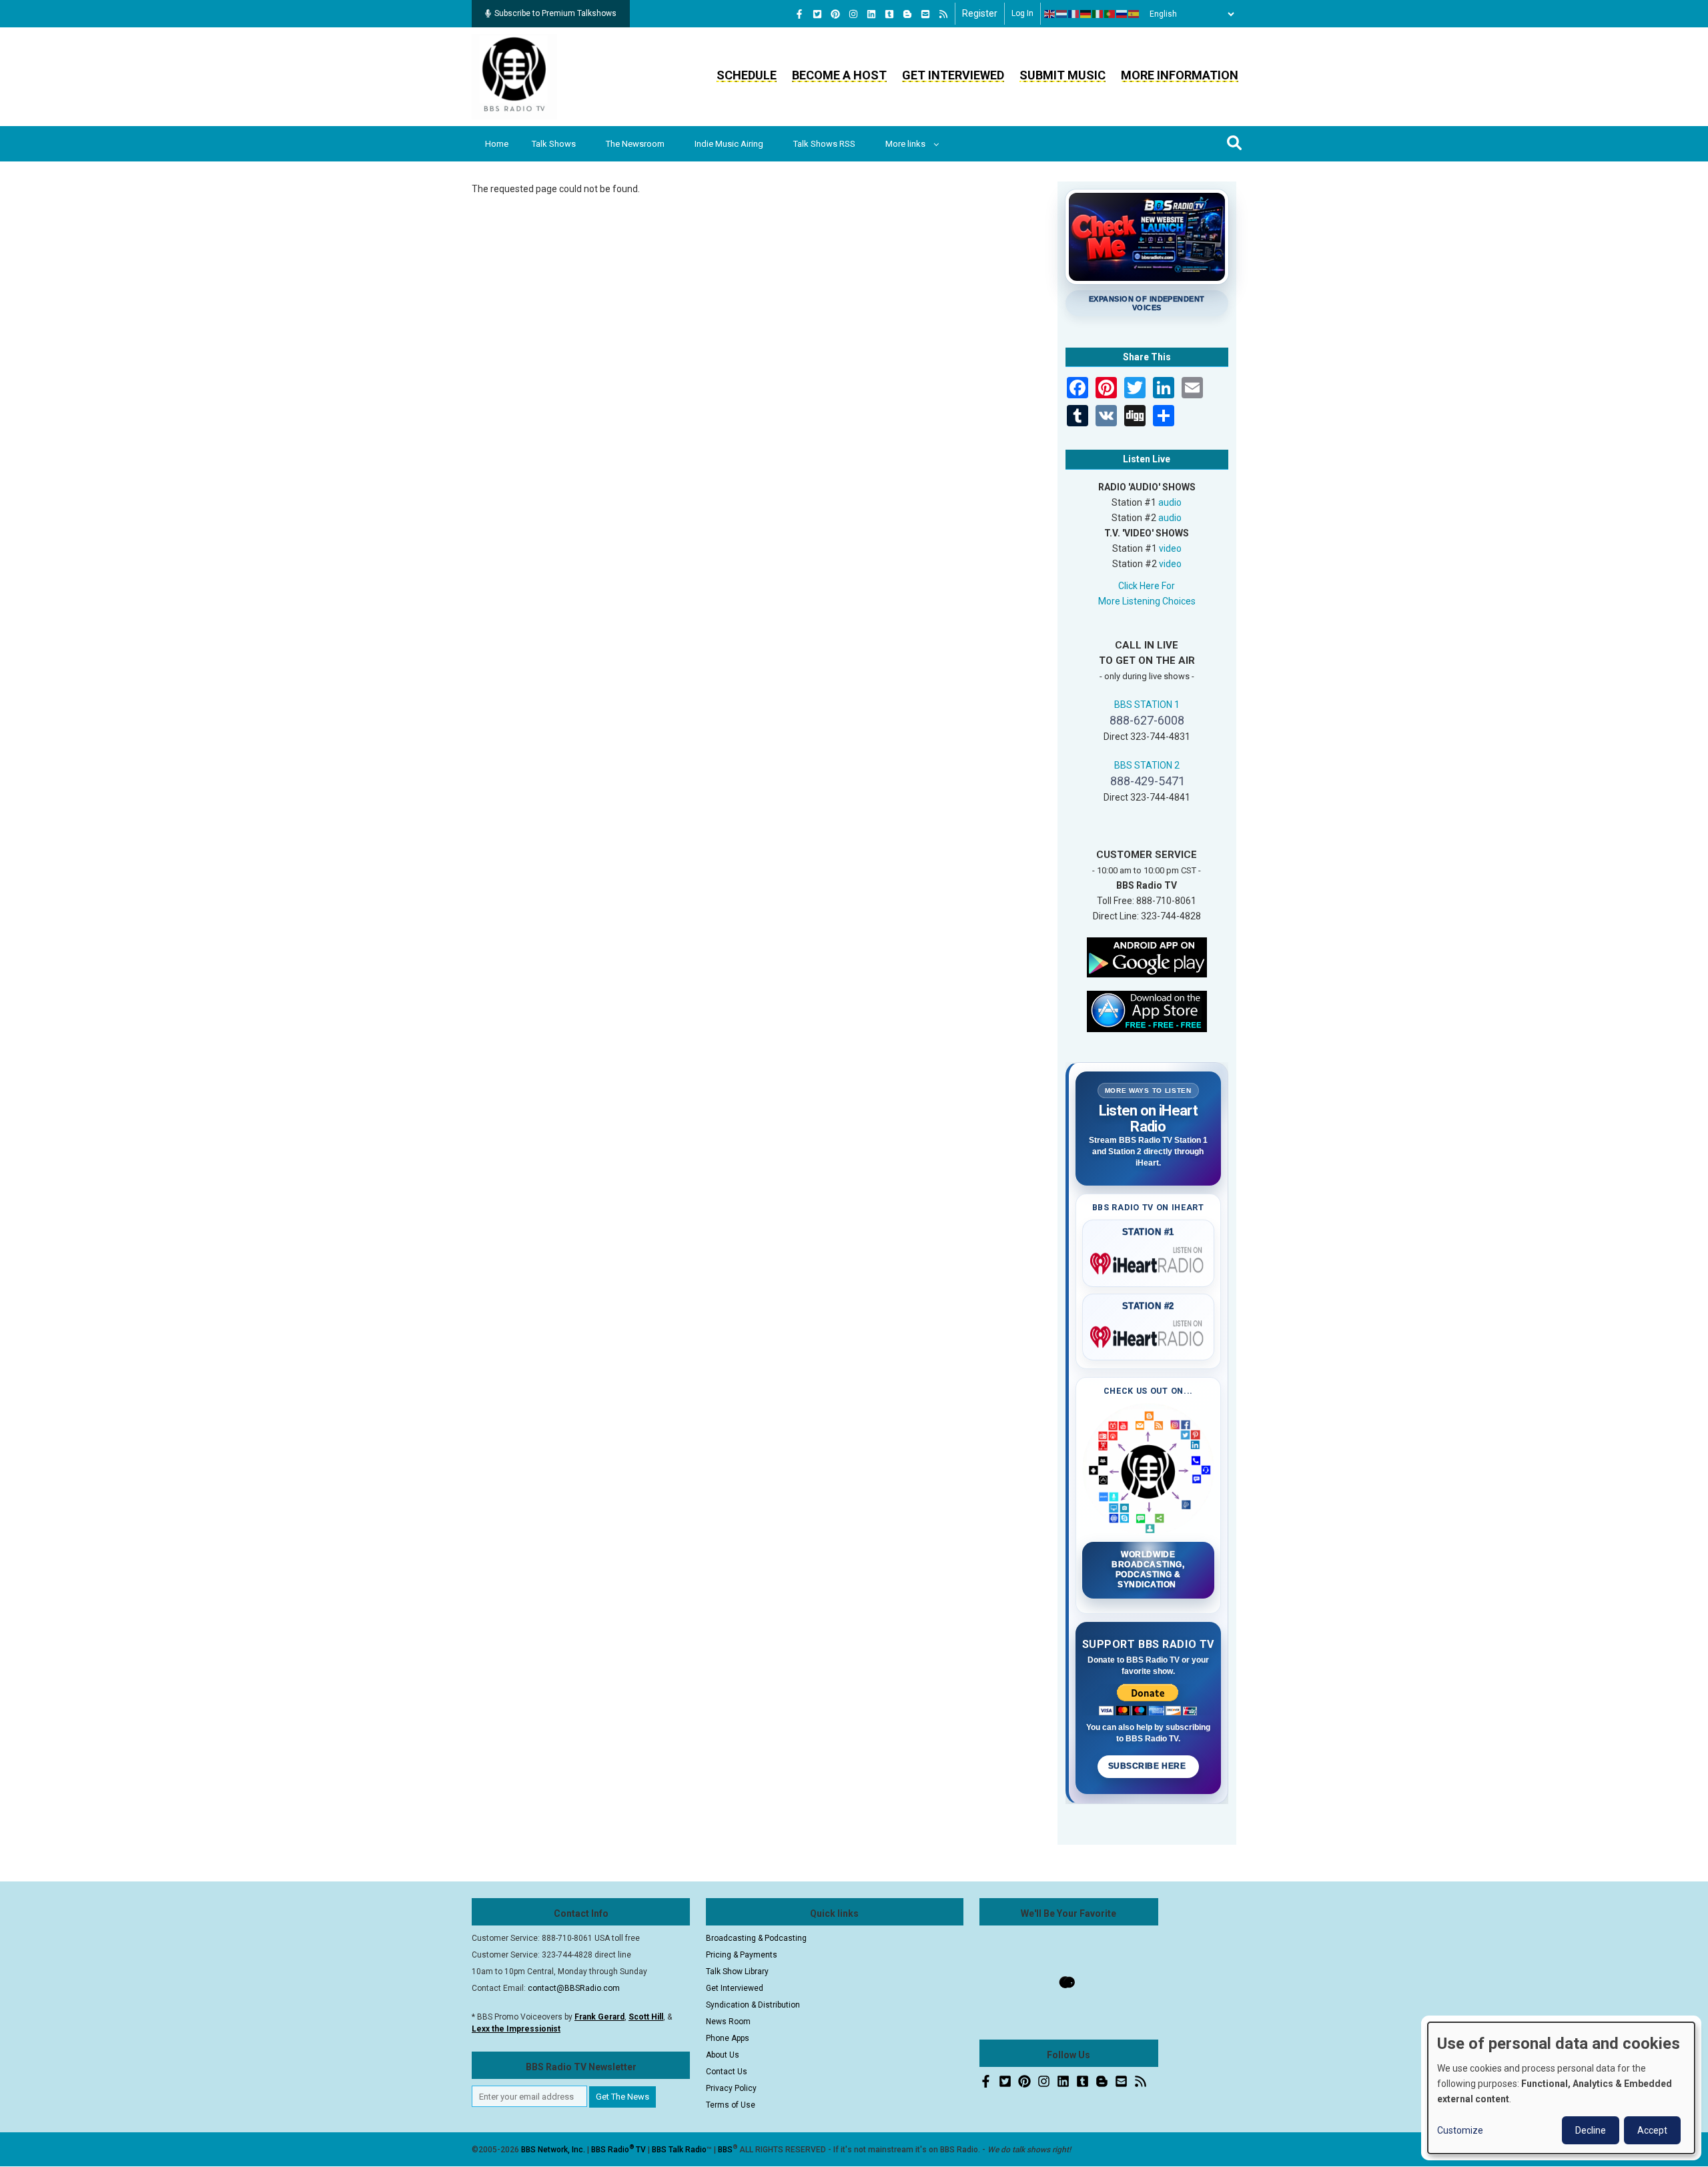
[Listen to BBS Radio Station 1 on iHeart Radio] (1149, 1261)
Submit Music (1062, 75)
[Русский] (1122, 14)
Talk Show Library (737, 1972)
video (1170, 548)
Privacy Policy (731, 2088)
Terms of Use (731, 2105)
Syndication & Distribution (753, 2005)
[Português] (1110, 14)
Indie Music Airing (729, 144)
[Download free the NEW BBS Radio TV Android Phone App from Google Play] (1147, 956)
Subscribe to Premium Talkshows (555, 13)
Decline (1591, 2130)
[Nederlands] (1062, 14)
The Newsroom (635, 144)
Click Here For (1147, 586)
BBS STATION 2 (1147, 765)
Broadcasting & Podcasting (756, 1938)
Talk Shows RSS (824, 144)
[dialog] (1561, 2088)
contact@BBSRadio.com (574, 1988)
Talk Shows (554, 144)
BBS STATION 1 (1147, 705)
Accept (1652, 2130)
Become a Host (839, 75)
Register (980, 13)
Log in (1022, 13)
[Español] (1134, 14)
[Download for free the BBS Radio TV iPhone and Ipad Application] (1147, 1010)
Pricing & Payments (742, 1955)
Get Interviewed (953, 75)
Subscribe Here (1148, 1766)
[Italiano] (1098, 14)
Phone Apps (728, 2038)
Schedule (747, 75)
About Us (723, 2055)
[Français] (1074, 14)
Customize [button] (1460, 2130)
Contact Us (727, 2072)
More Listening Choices (1147, 601)
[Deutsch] (1086, 14)
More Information (1180, 75)
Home (497, 144)
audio (1170, 502)
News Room (728, 2022)
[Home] (514, 76)
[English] (1050, 14)
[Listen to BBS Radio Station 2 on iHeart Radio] (1149, 1334)
